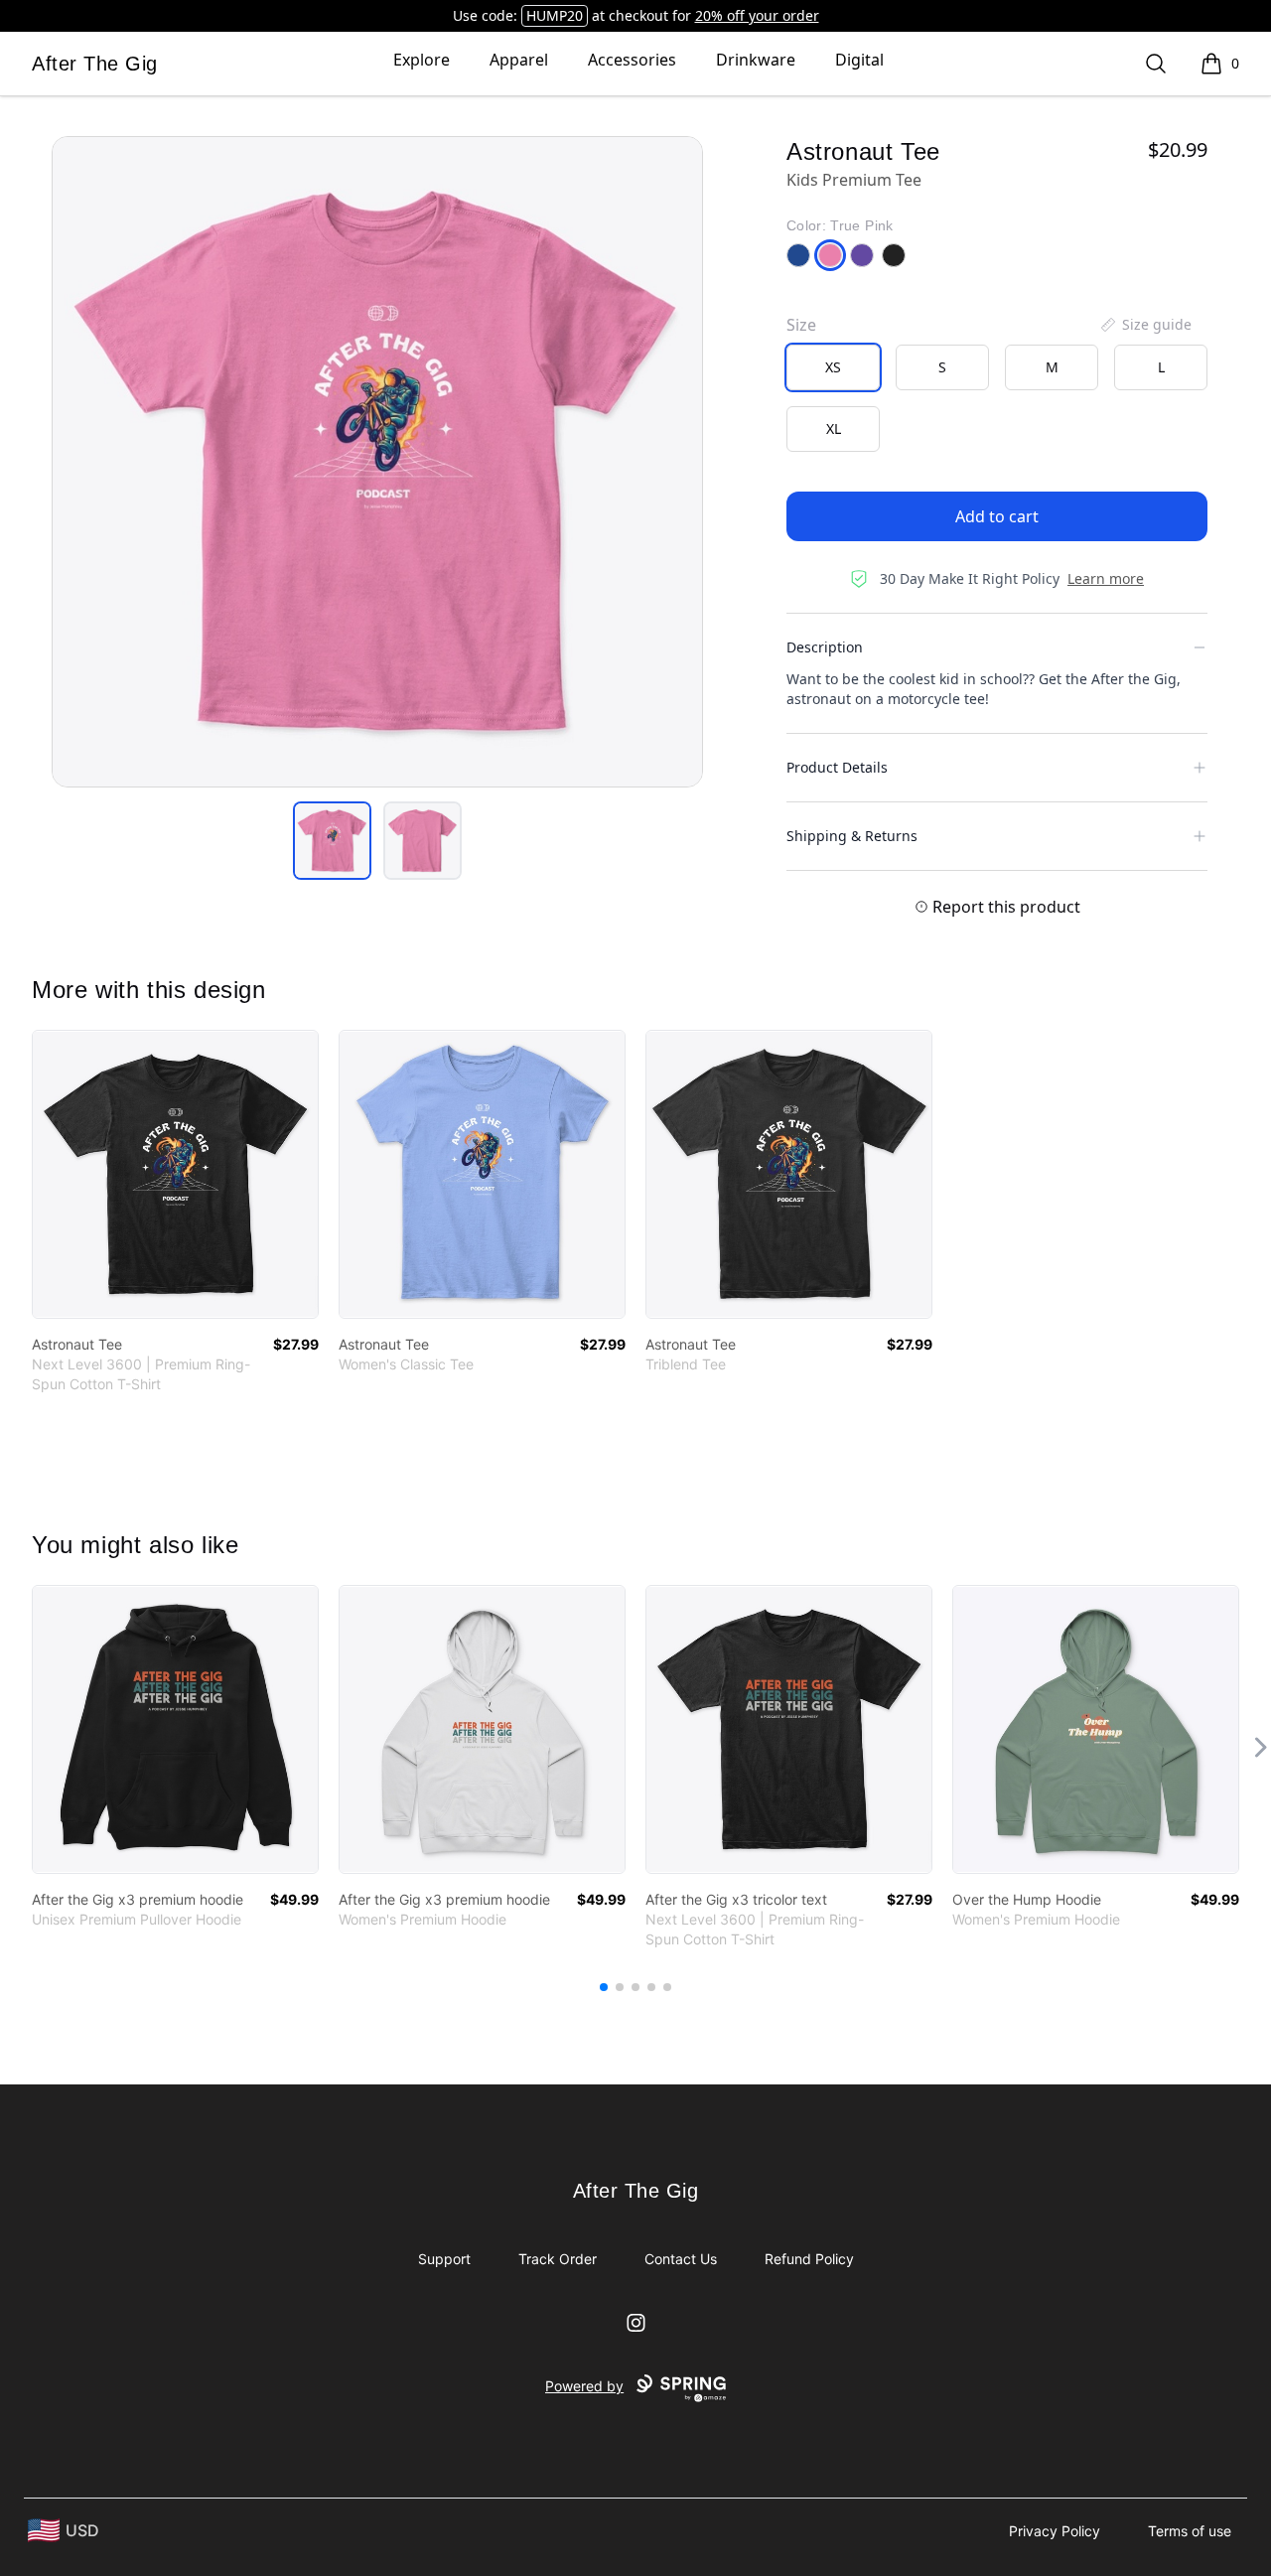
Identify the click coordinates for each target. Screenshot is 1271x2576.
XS (833, 367)
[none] (1145, 325)
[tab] (332, 841)
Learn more (1106, 578)
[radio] (833, 367)
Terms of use (1190, 2531)
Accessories (632, 60)
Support (444, 2259)
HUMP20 (555, 15)
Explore (422, 60)
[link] (175, 1174)
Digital (859, 60)
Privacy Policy (1055, 2531)
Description (825, 647)
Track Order (558, 2259)
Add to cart (997, 516)
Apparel (519, 60)
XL (834, 429)
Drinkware (756, 60)
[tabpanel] (377, 462)
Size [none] (801, 325)
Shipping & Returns (852, 836)
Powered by (584, 2386)
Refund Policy (809, 2259)
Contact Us (681, 2259)
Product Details (837, 767)
